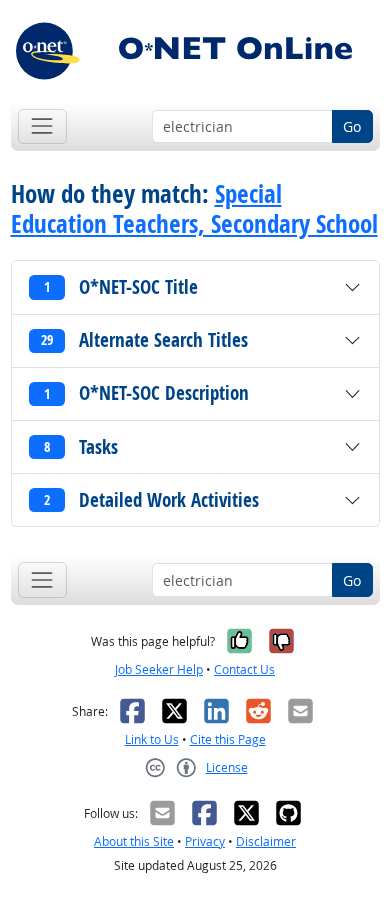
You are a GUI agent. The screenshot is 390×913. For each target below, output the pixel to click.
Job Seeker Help (159, 669)
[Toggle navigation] (42, 126)
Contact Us (244, 669)
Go (352, 126)
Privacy (205, 841)
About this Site (134, 841)
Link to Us (152, 739)
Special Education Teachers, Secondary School (194, 208)
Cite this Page (228, 739)
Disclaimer (266, 841)
